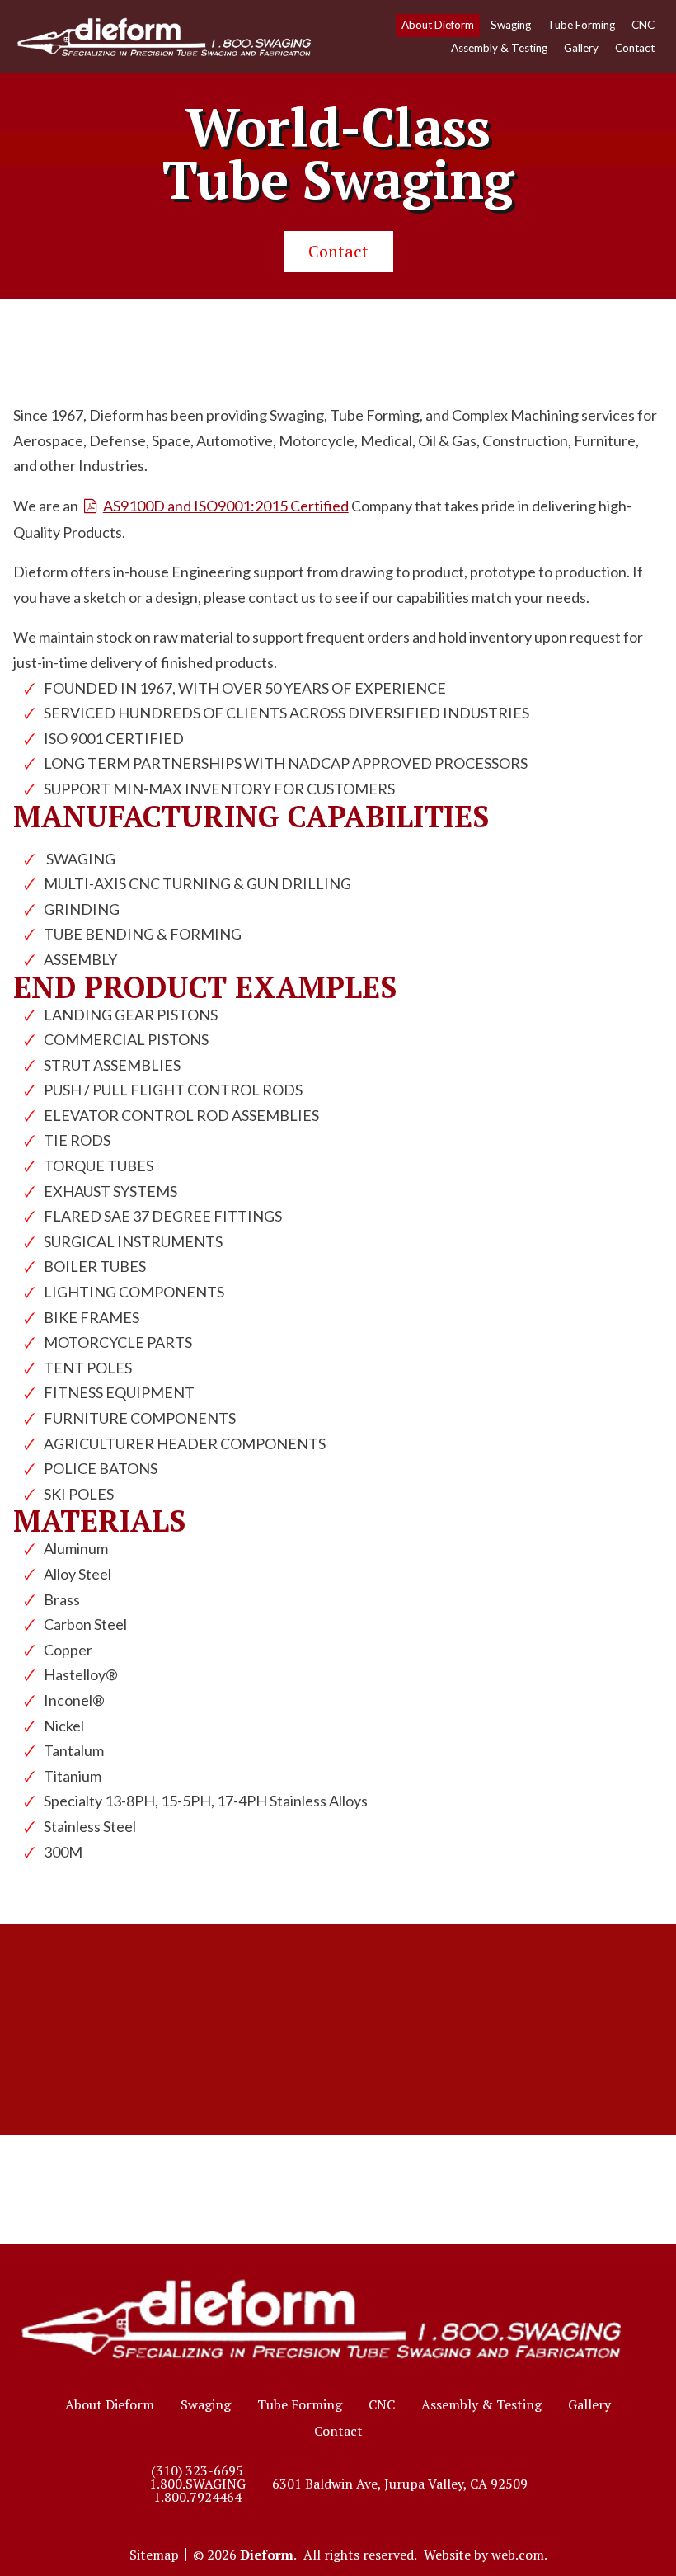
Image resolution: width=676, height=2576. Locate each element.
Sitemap (154, 2555)
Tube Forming (581, 25)
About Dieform (438, 25)
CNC (643, 25)
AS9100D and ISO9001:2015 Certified (226, 506)
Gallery (581, 48)
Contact (635, 48)
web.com (518, 2555)
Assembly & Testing (499, 48)
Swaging (511, 25)
